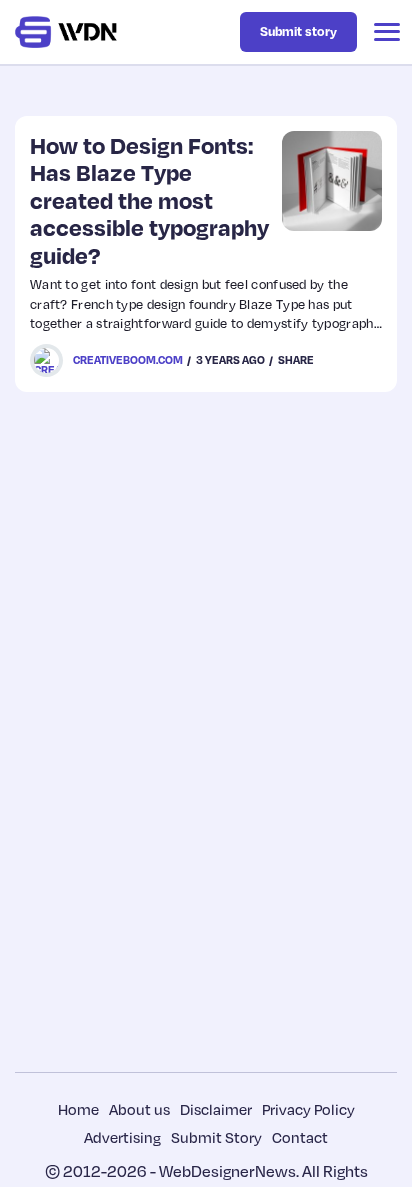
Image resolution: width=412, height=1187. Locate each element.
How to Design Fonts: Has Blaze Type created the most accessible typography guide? (149, 200)
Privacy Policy (308, 1109)
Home (78, 1109)
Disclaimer (216, 1109)
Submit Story (216, 1137)
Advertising (122, 1137)
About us (139, 1109)
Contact (300, 1137)
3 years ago (230, 360)
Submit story (298, 31)
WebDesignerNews (227, 1171)
